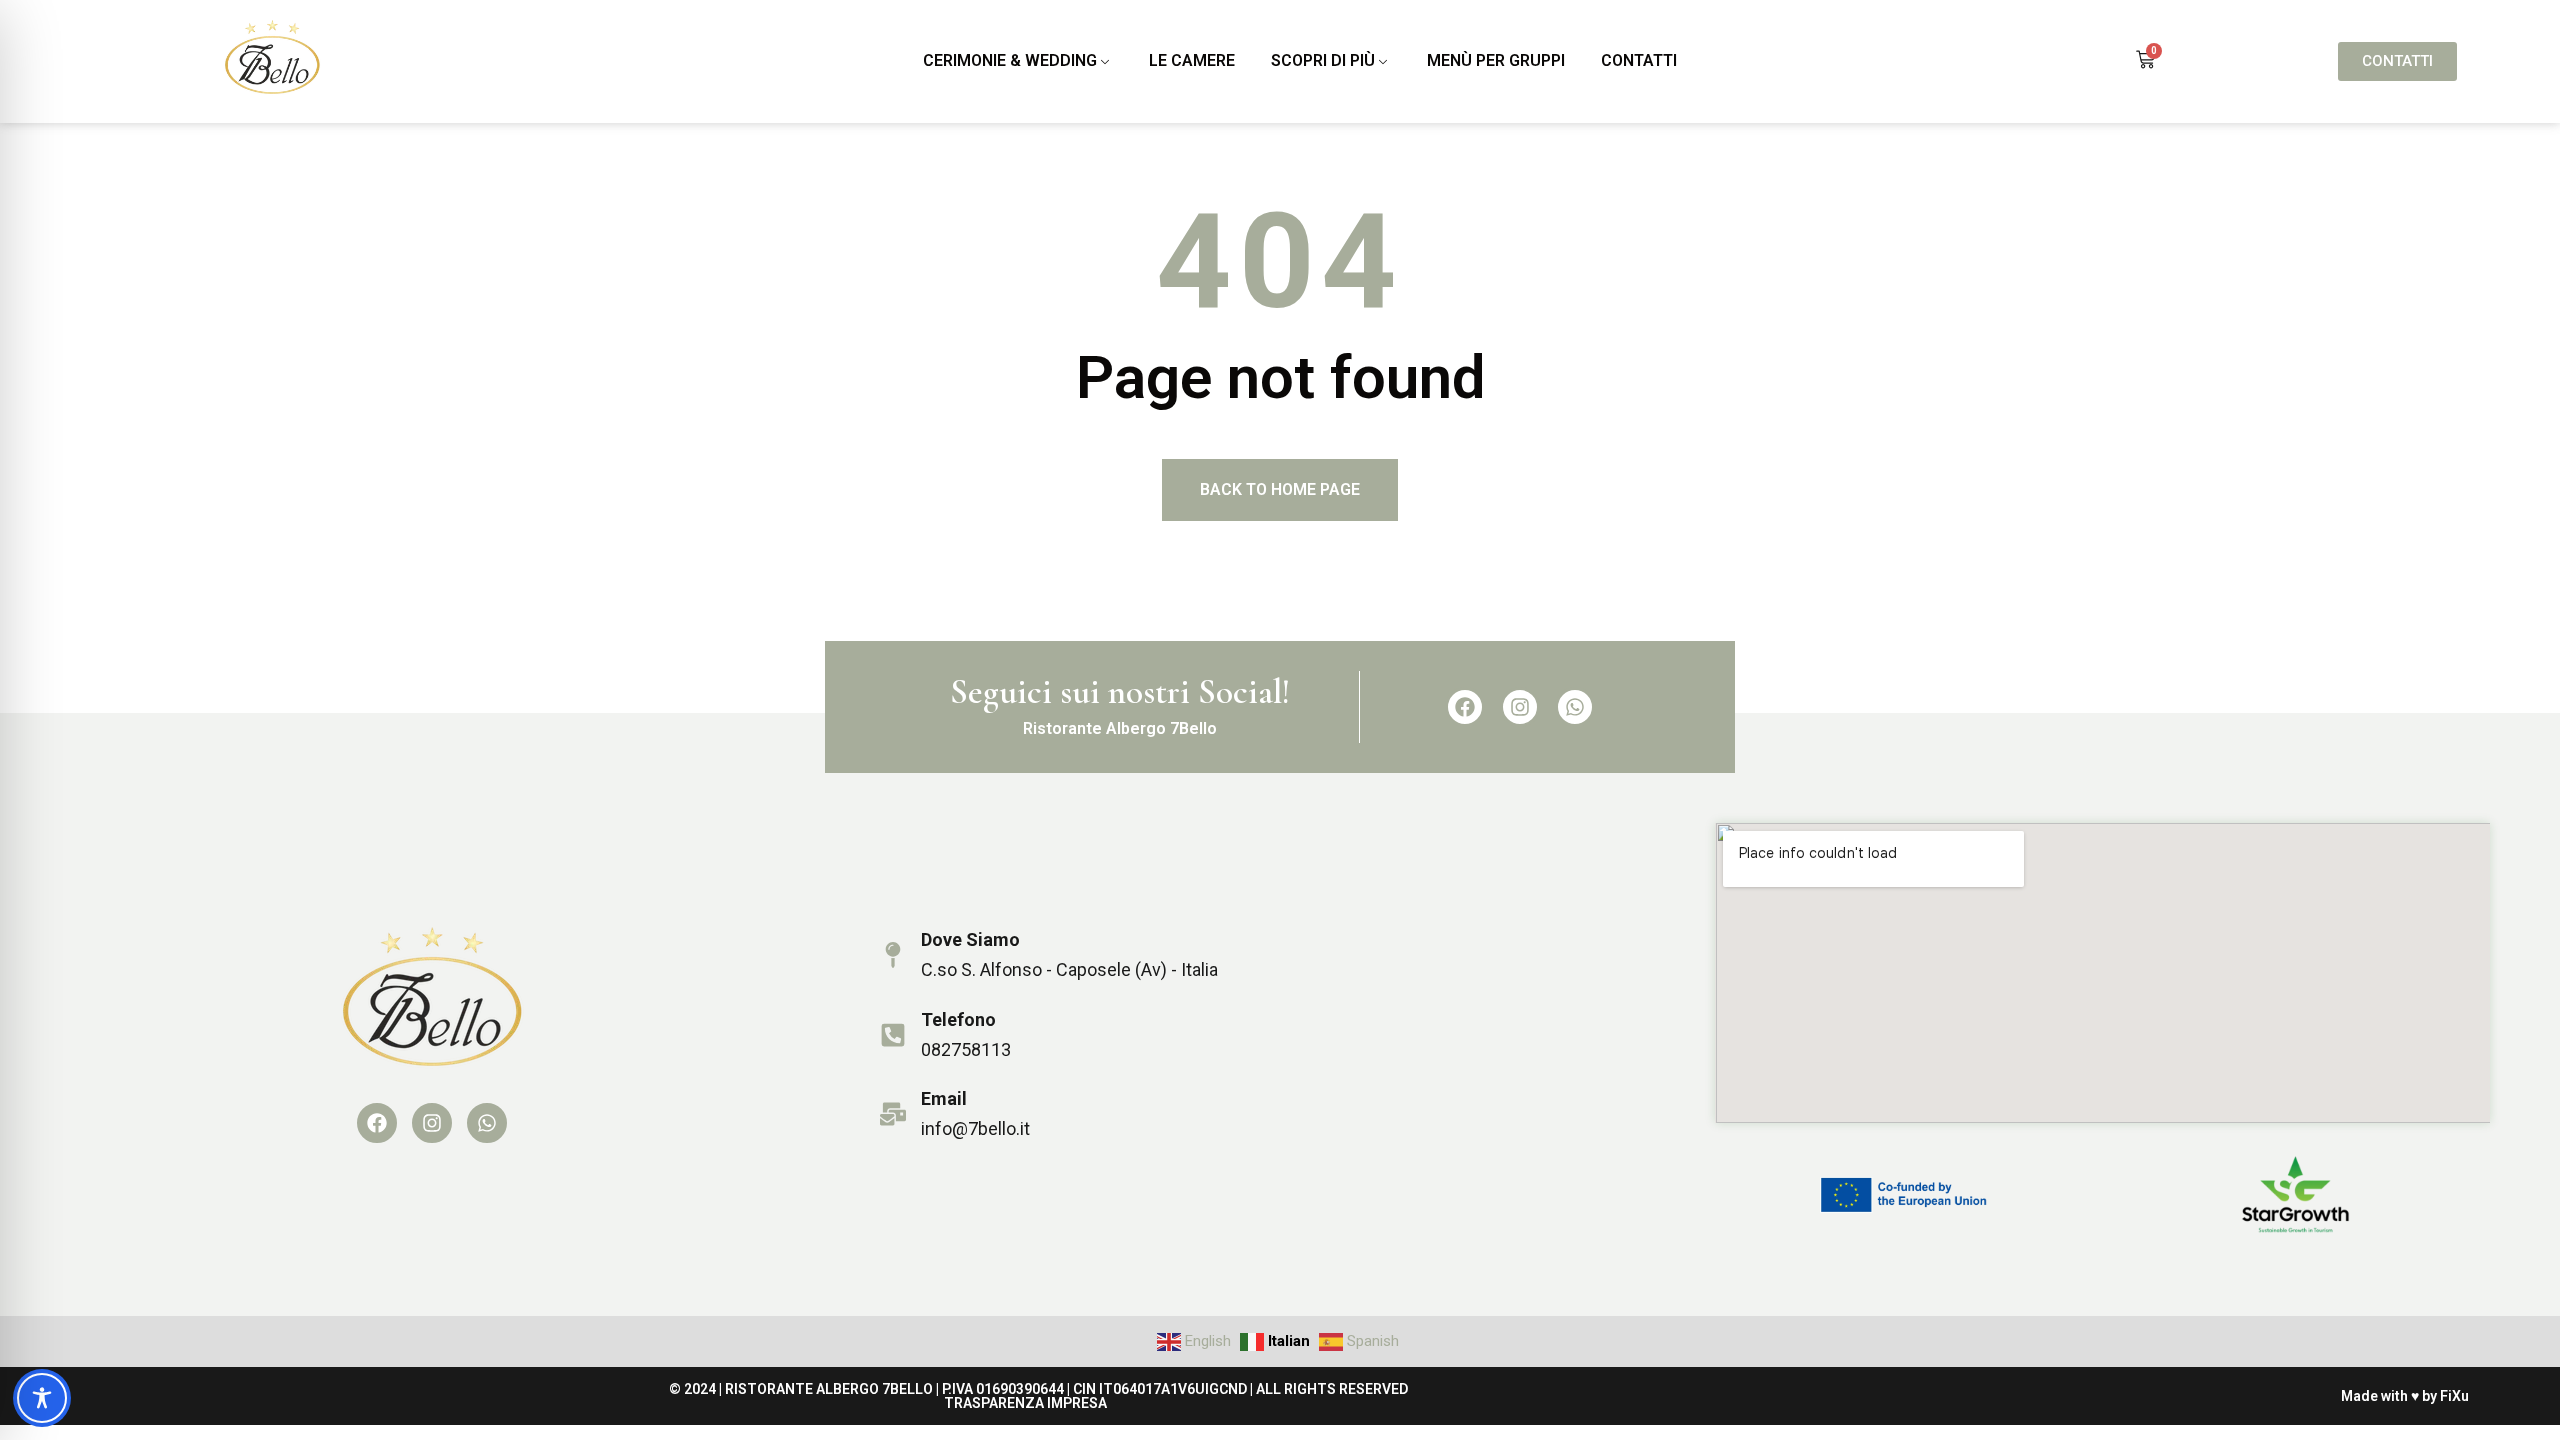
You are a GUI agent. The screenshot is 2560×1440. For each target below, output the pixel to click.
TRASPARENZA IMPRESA (1025, 1403)
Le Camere (1192, 60)
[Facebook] (1465, 707)
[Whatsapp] (1575, 707)
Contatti (1639, 60)
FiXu (2454, 1396)
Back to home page (1280, 489)
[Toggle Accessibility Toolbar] (42, 1398)
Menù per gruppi (1496, 60)
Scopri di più (1323, 60)
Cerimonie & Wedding (1010, 60)
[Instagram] (1520, 707)
